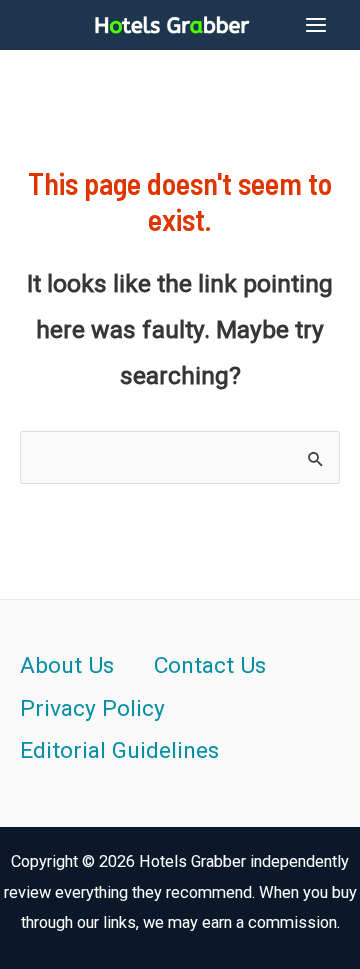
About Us (67, 665)
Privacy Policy (92, 708)
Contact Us (210, 665)
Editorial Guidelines (119, 750)
